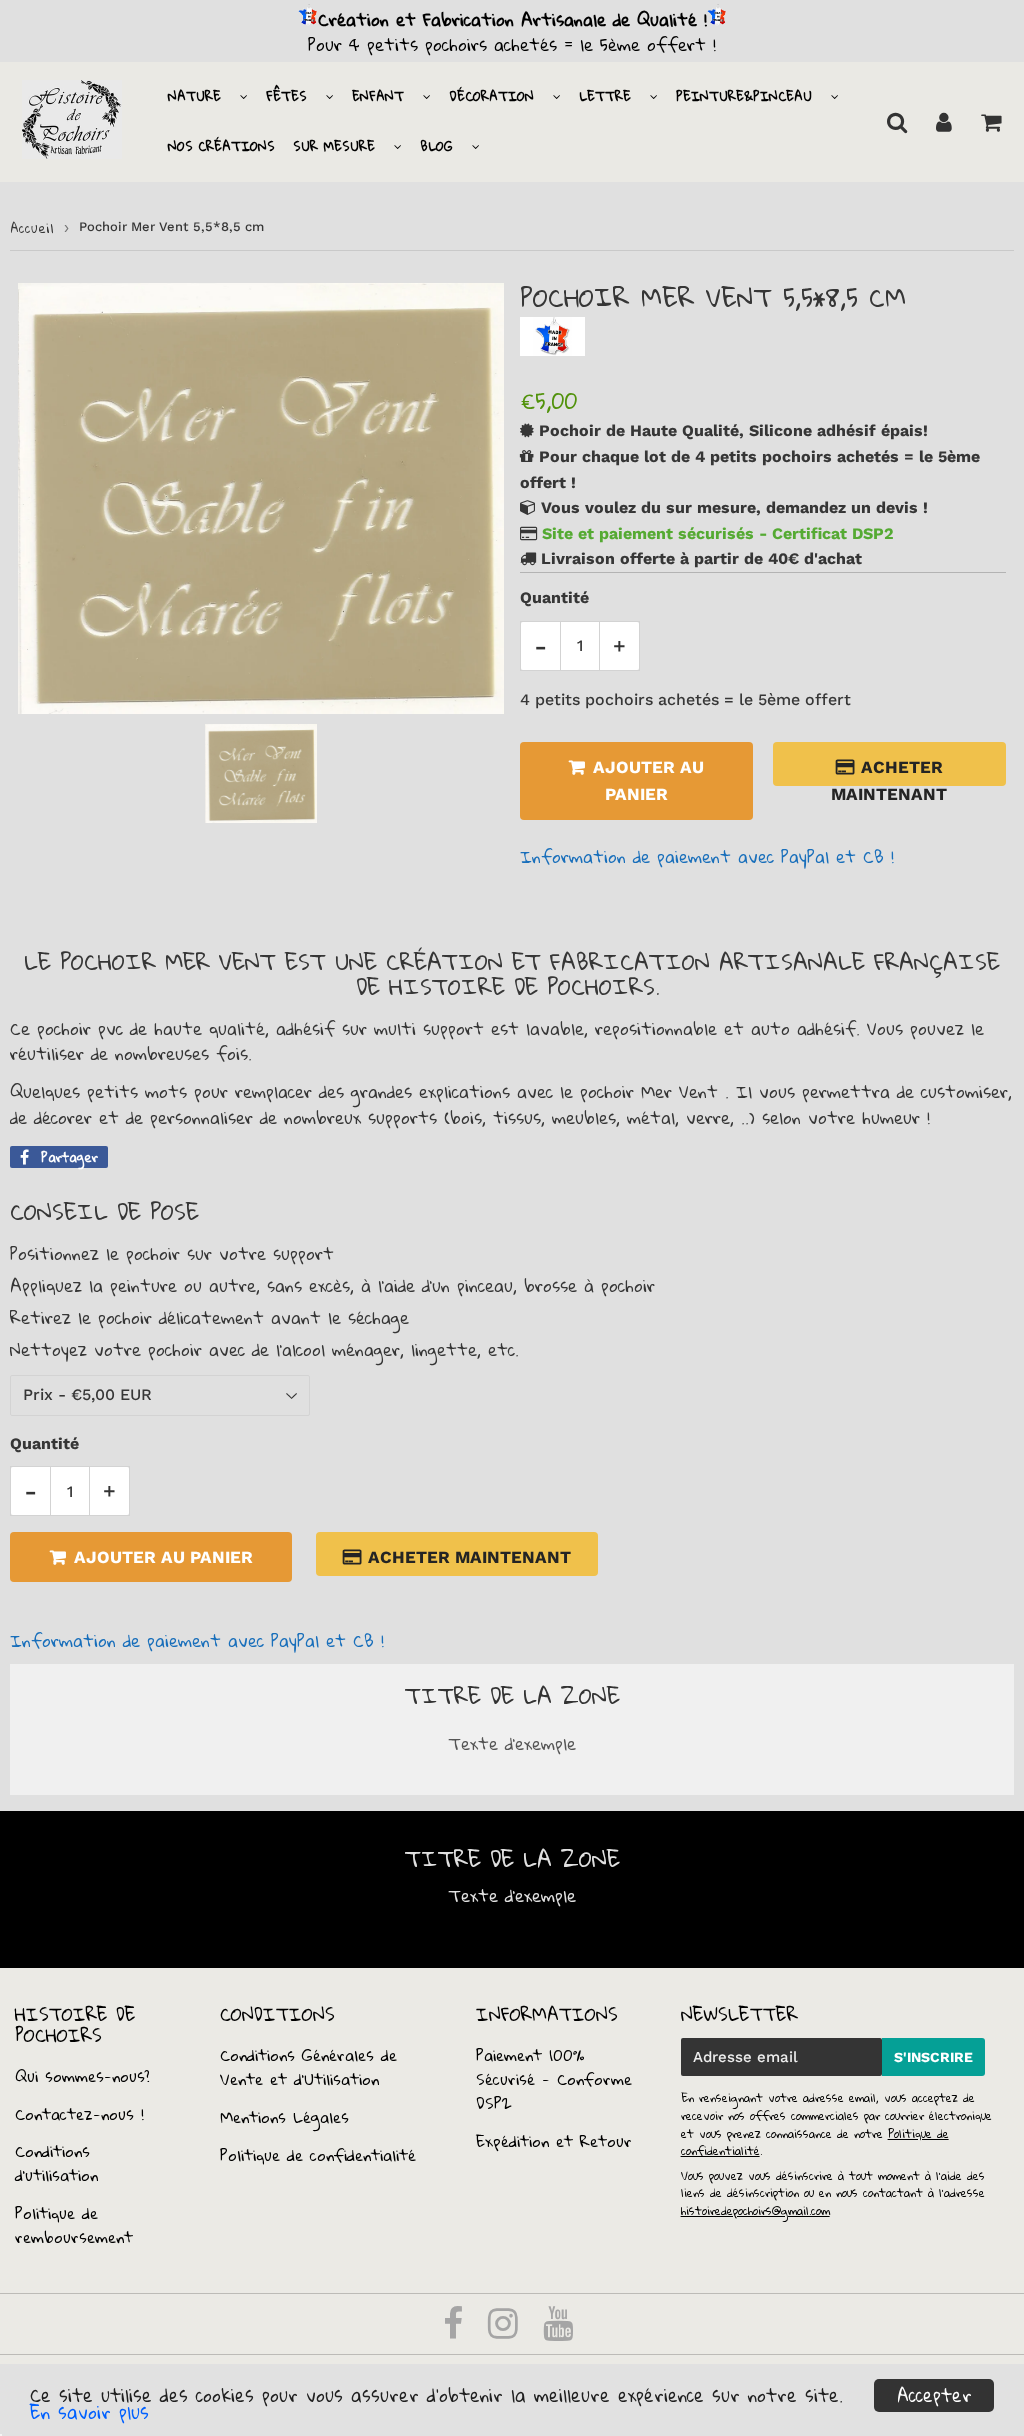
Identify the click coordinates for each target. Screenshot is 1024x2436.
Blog (436, 146)
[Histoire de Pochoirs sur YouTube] (558, 2330)
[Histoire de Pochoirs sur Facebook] (456, 2330)
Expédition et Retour (554, 2141)
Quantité (554, 597)
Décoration (491, 96)
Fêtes (286, 96)
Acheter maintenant (894, 771)
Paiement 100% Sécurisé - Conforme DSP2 (554, 2079)
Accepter (934, 2395)
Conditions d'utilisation (56, 2163)
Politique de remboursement (74, 2225)
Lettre (605, 96)
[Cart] (990, 122)
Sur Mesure (334, 146)
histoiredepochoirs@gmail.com (755, 2210)
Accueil (32, 228)
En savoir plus (89, 2412)
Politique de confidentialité (318, 2155)
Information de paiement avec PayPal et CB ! (707, 856)
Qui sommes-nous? (82, 2076)
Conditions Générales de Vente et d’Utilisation (308, 2067)
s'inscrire (933, 2057)
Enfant (378, 96)
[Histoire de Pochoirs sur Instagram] (506, 2330)
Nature (194, 96)
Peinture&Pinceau (744, 96)
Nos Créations (221, 146)
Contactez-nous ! (79, 2114)
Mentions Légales (284, 2117)
